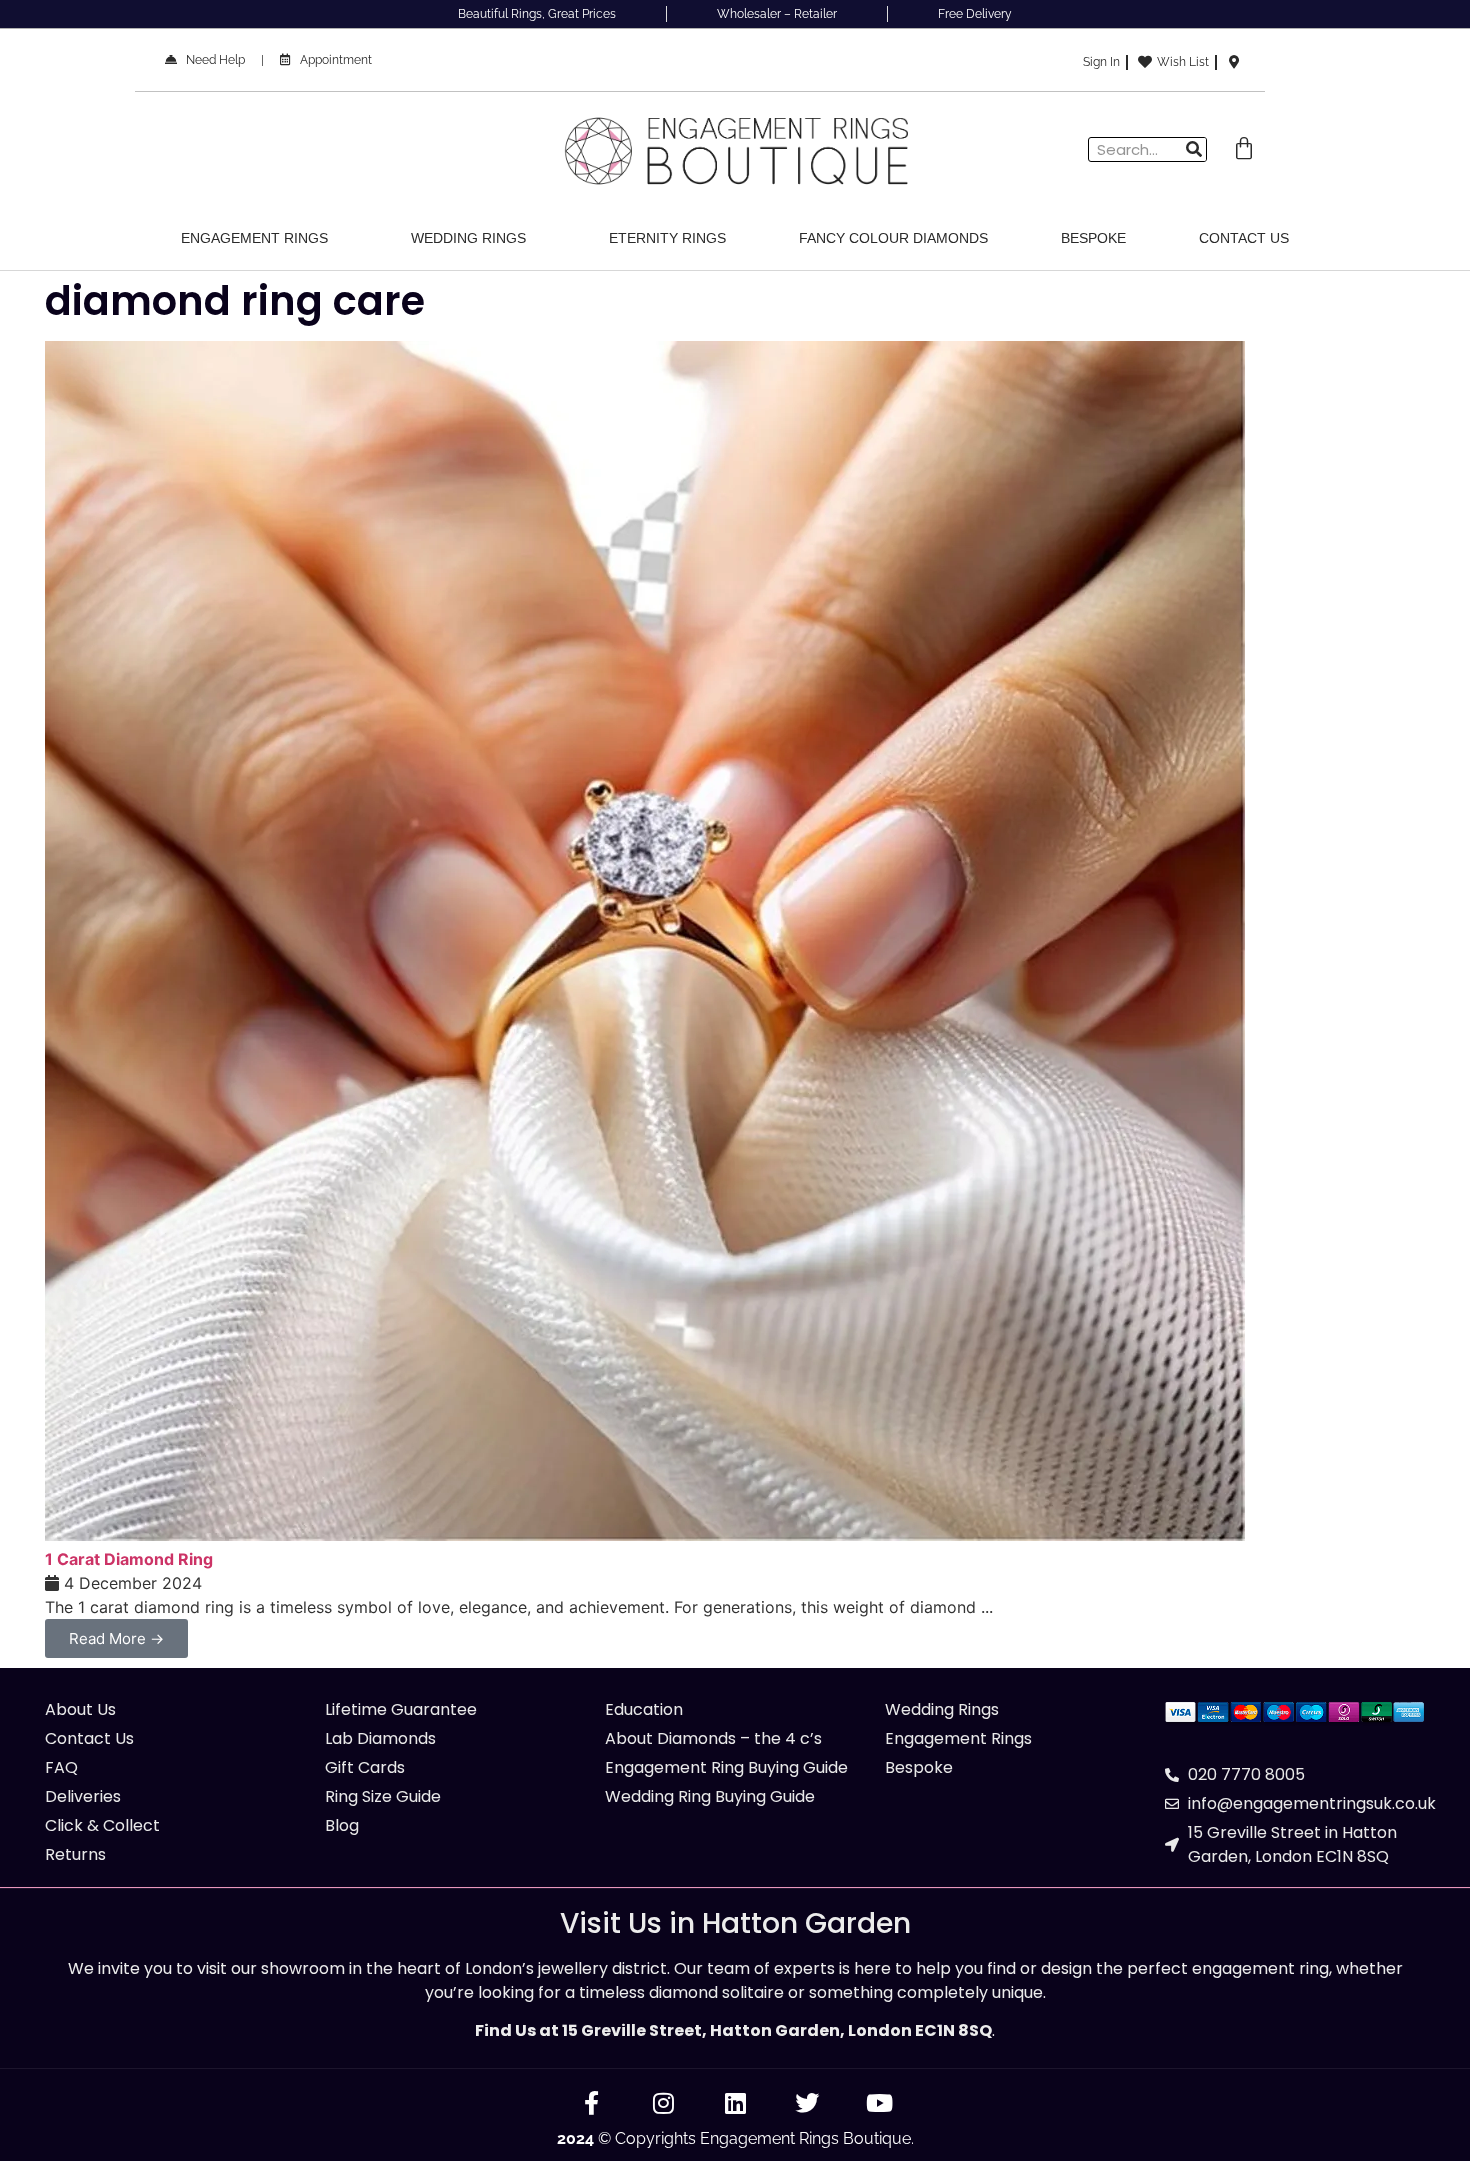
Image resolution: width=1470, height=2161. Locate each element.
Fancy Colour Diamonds (893, 238)
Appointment (331, 60)
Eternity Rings (667, 238)
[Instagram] (663, 2103)
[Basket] (1244, 149)
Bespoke (1093, 238)
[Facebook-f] (591, 2103)
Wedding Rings (468, 238)
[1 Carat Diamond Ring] (645, 1535)
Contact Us (1244, 238)
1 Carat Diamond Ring (129, 1559)
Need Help (211, 60)
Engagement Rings (254, 238)
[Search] (1194, 149)
